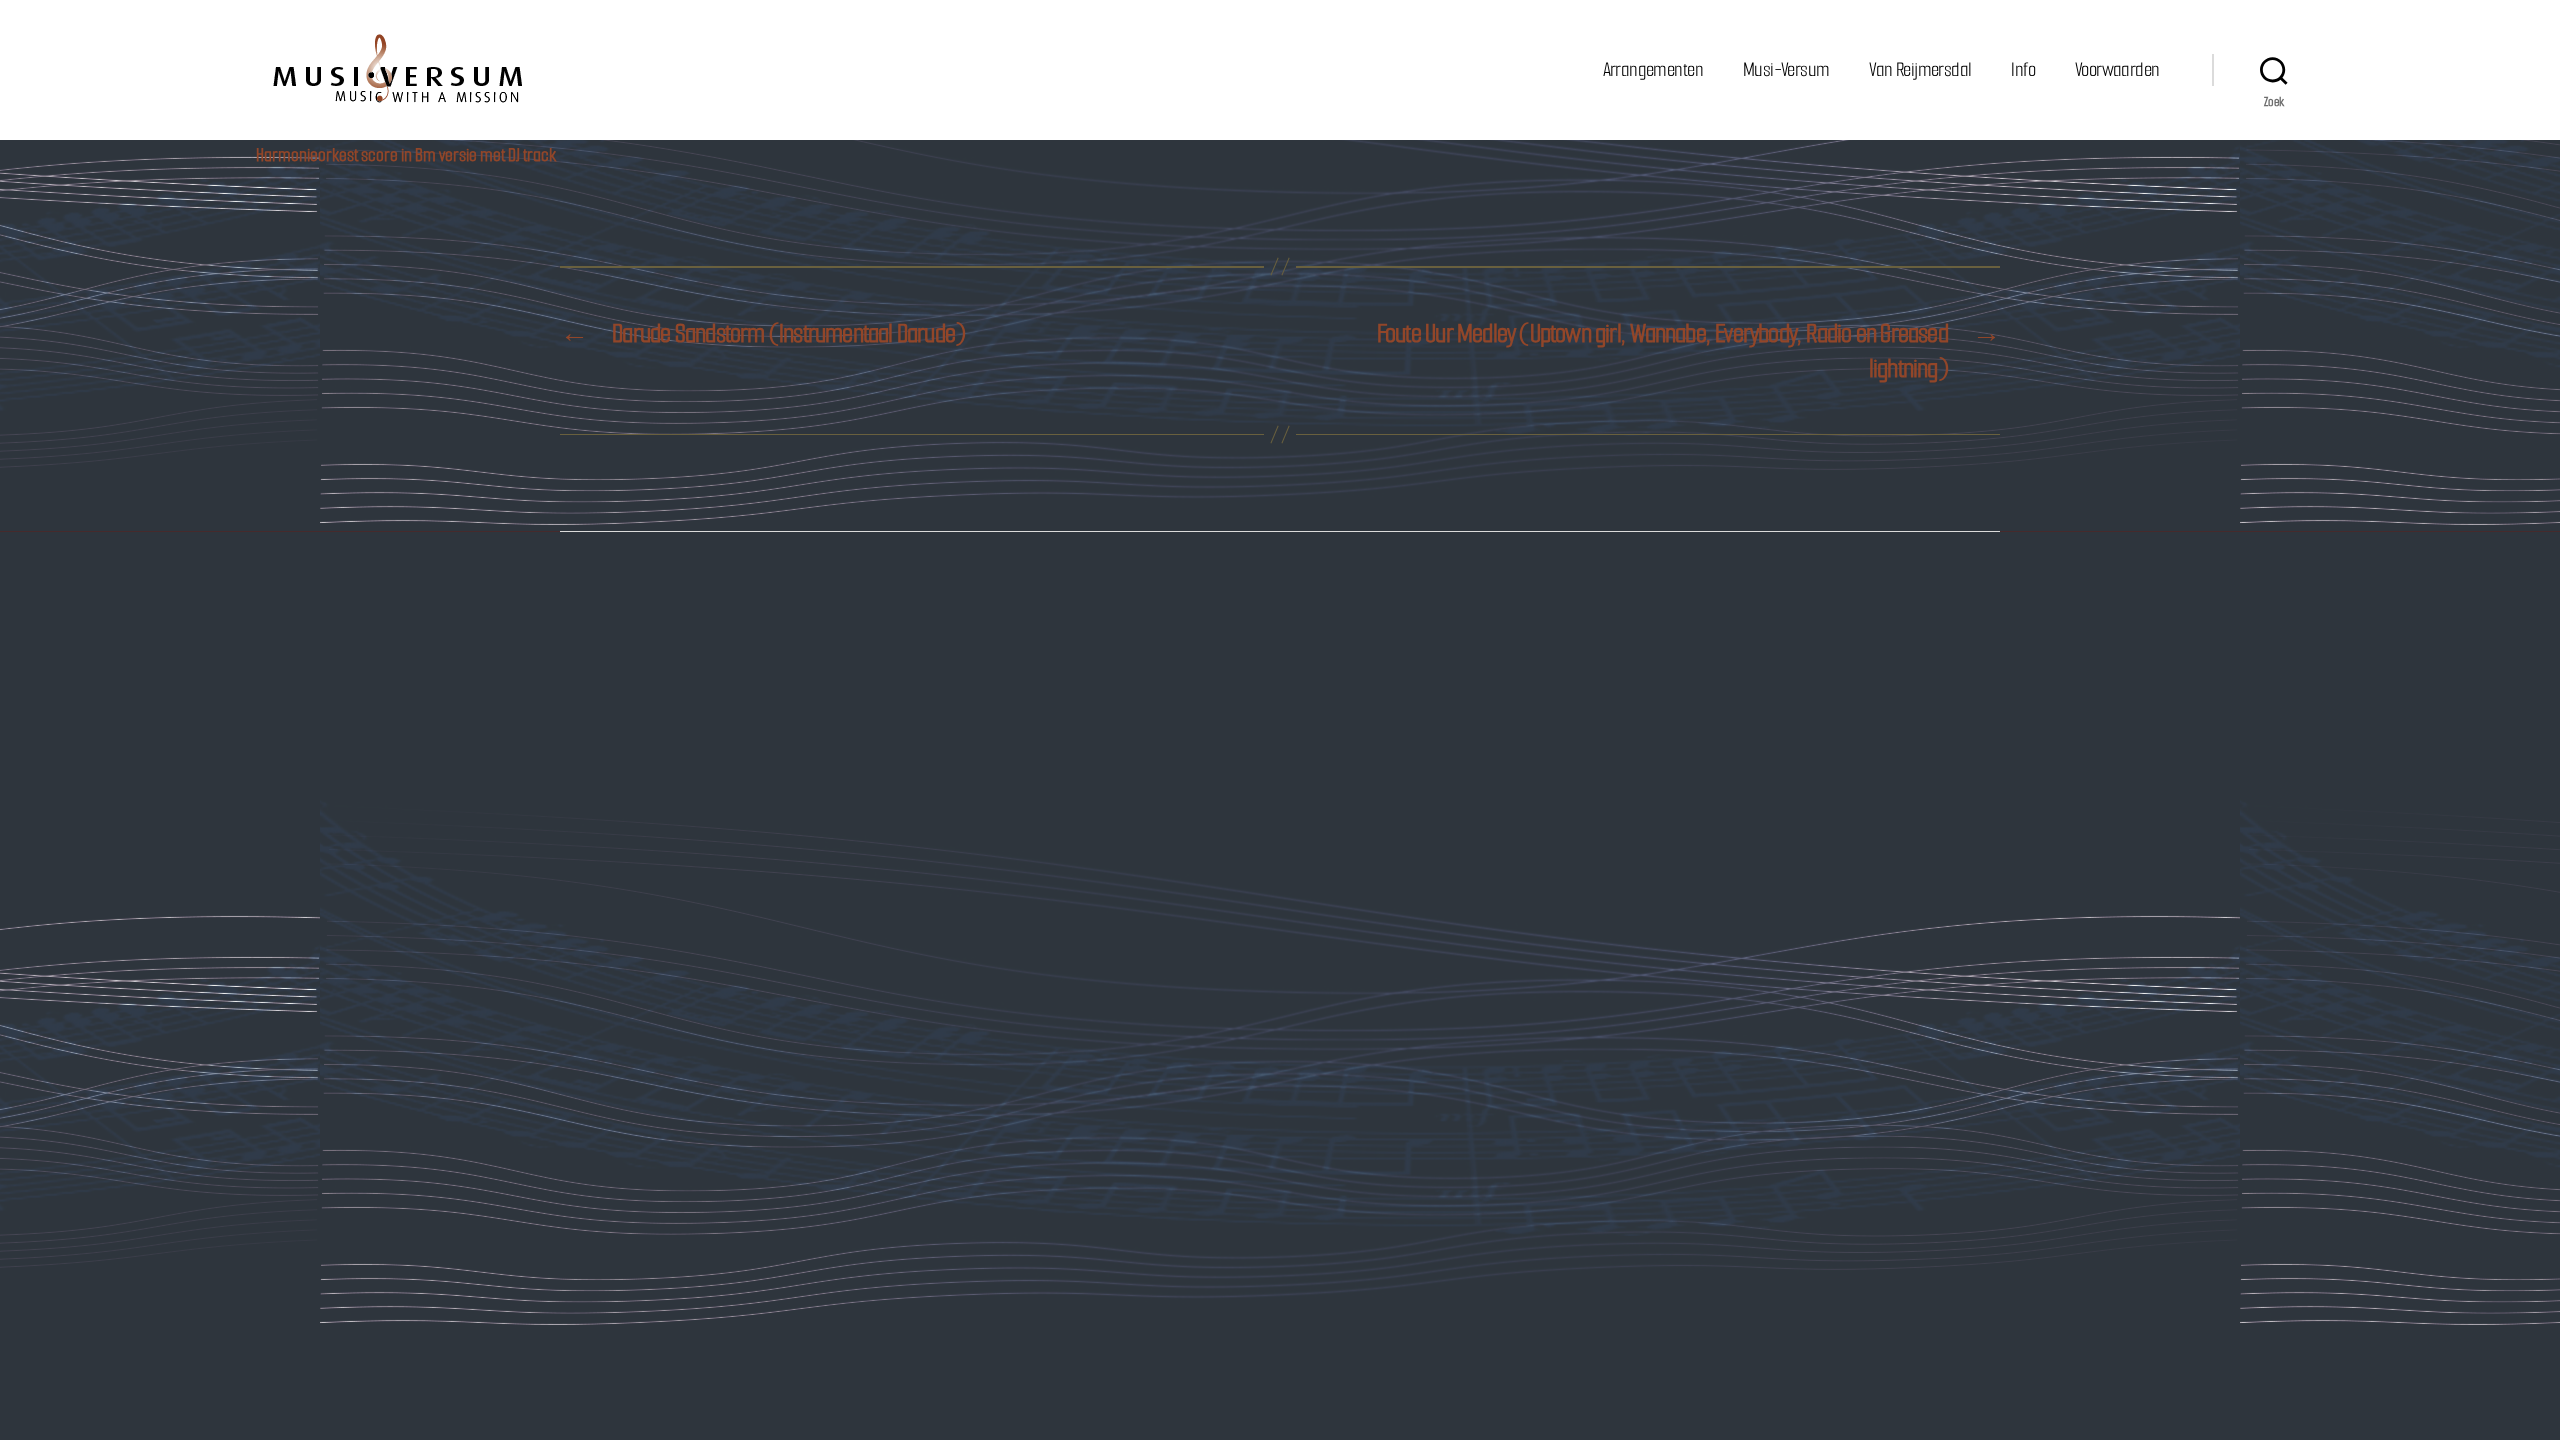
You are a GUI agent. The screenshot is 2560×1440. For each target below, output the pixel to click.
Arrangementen (1653, 69)
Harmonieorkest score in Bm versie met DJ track (406, 155)
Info (2023, 69)
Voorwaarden (2117, 69)
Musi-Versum (1786, 69)
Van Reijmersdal (1920, 69)
